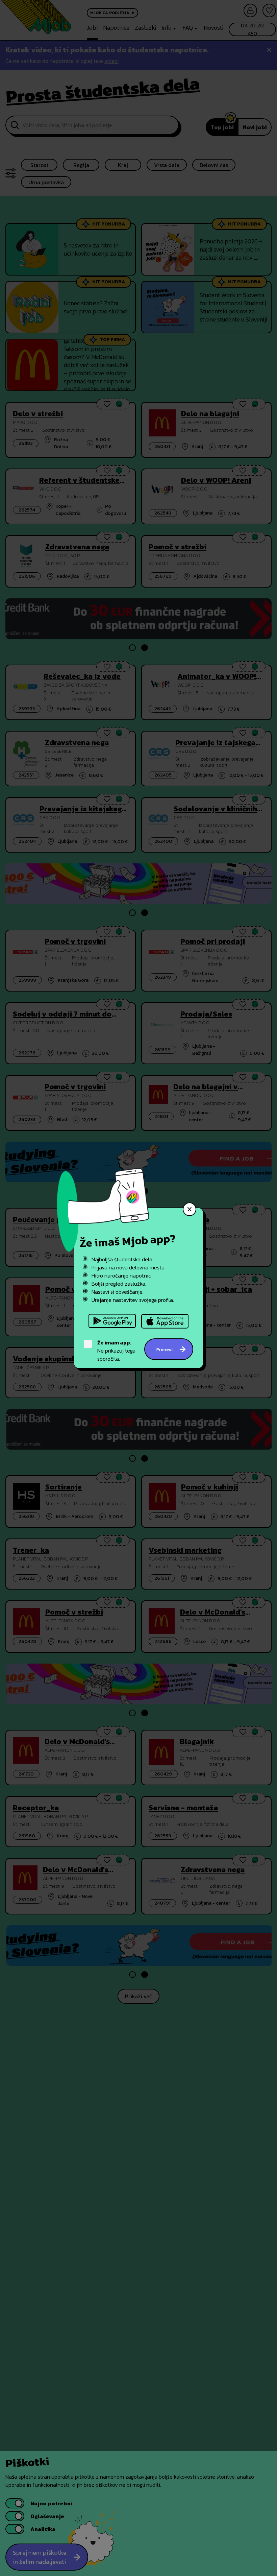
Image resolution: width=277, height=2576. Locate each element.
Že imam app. (114, 1342)
